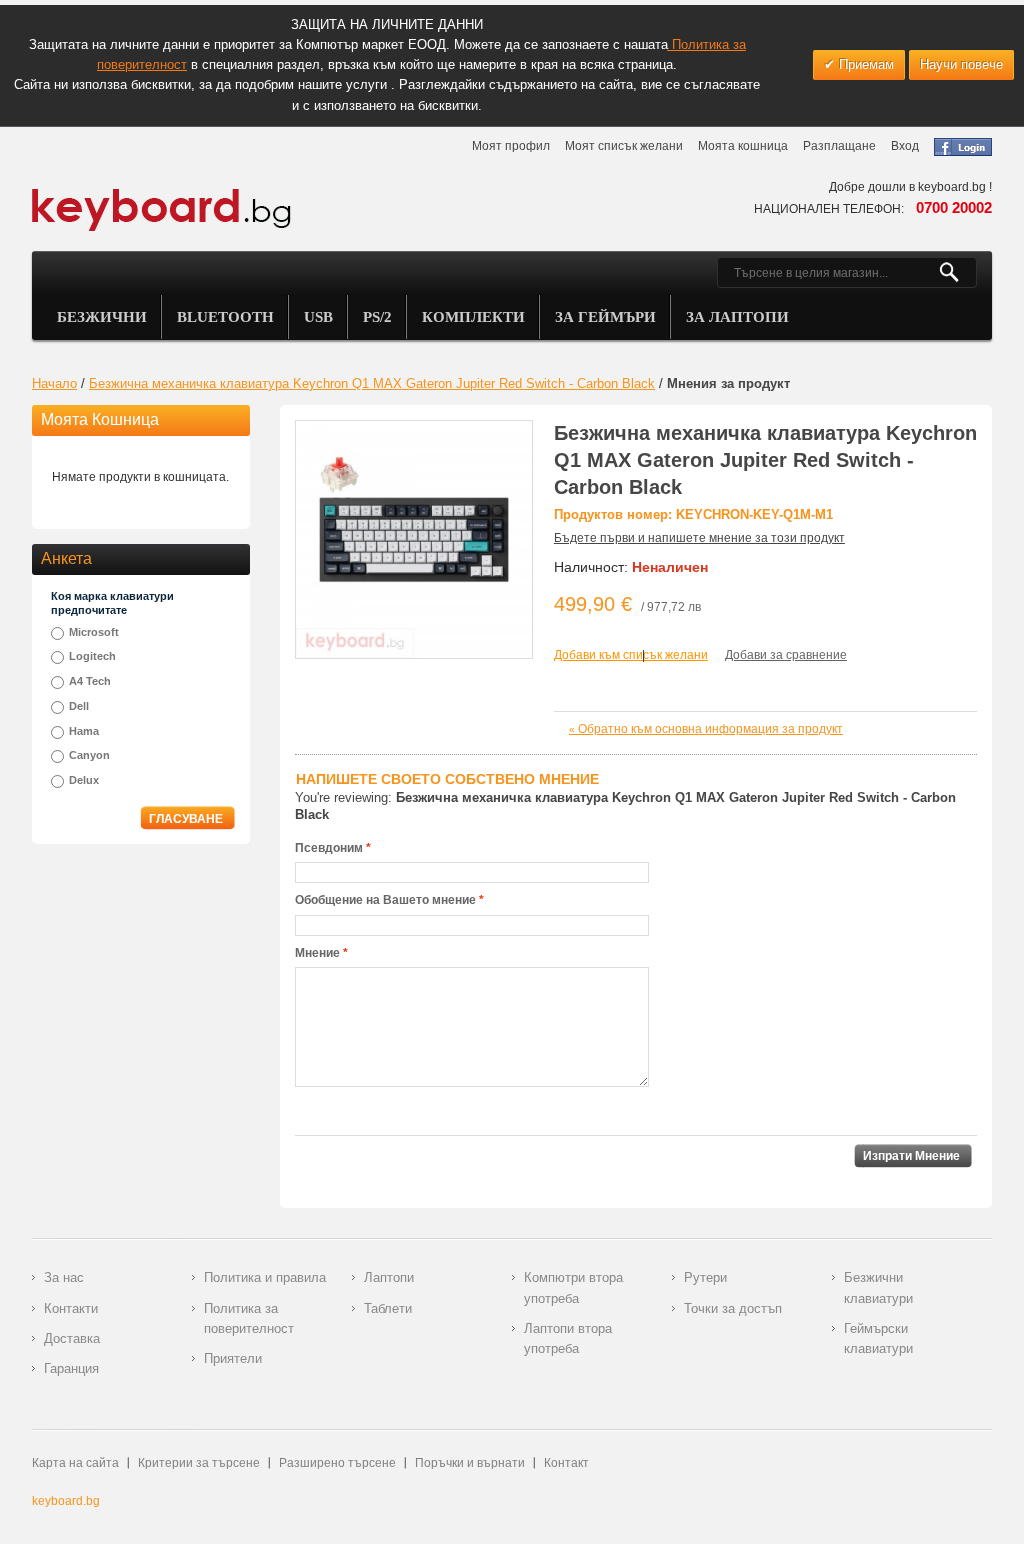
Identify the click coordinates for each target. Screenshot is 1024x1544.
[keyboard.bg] (162, 194)
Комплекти (473, 317)
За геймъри (605, 317)
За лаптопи (737, 317)
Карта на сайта (75, 1463)
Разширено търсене (337, 1463)
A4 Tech (90, 681)
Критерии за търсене (199, 1463)
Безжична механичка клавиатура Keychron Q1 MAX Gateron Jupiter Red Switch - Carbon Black (372, 383)
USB (318, 317)
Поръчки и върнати (470, 1463)
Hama (84, 731)
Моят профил (511, 146)
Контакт (566, 1463)
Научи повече (961, 64)
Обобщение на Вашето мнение (385, 900)
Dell (79, 706)
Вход (905, 146)
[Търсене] (957, 273)
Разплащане (839, 146)
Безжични (102, 317)
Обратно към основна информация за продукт (706, 729)
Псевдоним (329, 848)
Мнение (317, 953)
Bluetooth (225, 317)
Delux (84, 780)
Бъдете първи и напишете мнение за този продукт (699, 538)
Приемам (864, 64)
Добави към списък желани (631, 655)
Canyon (89, 755)
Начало (54, 383)
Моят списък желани (624, 146)
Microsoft (94, 632)
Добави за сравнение (786, 655)
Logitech (92, 656)
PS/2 (377, 317)
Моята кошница (743, 146)
